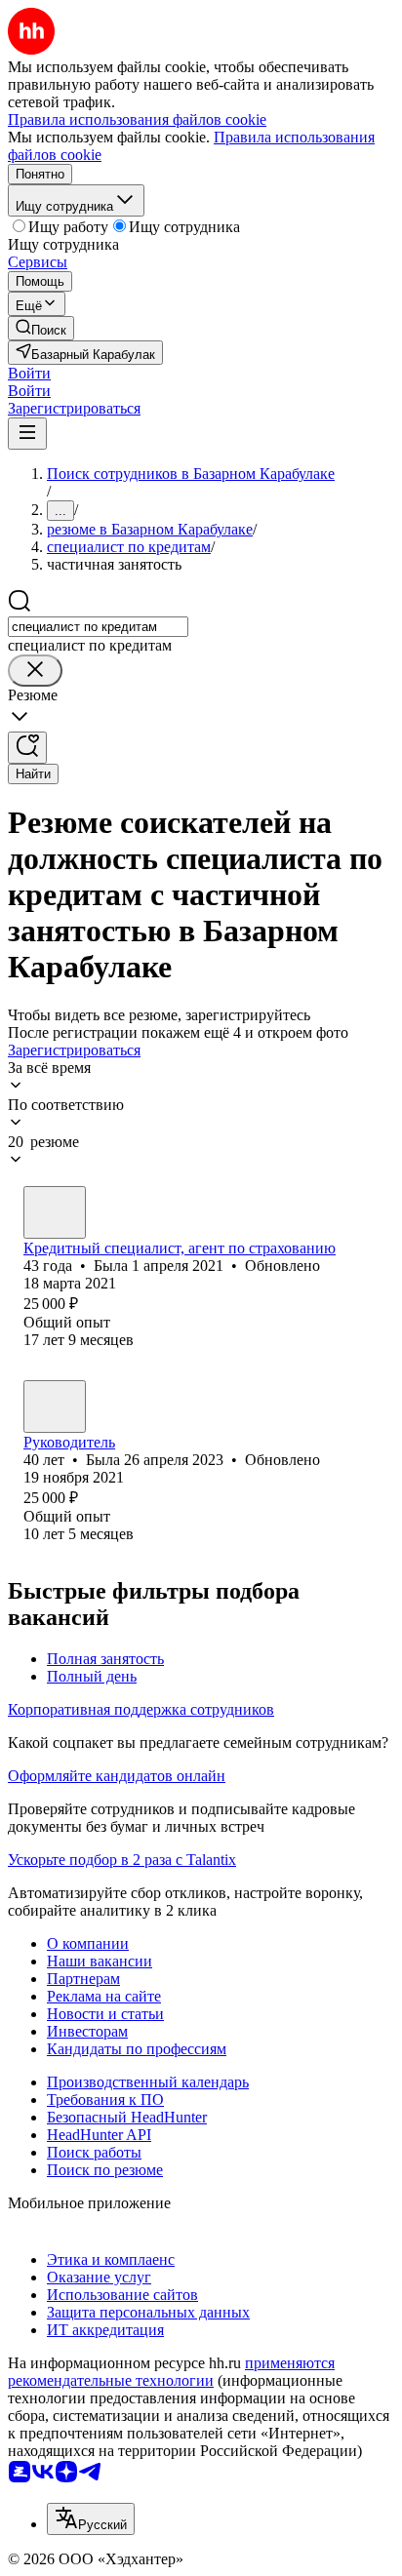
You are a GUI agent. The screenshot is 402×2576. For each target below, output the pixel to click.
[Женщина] (55, 1212)
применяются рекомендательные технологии (171, 2372)
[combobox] (98, 627)
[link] (41, 328)
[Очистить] (35, 671)
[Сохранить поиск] (27, 748)
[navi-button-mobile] (27, 434)
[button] (29, 373)
